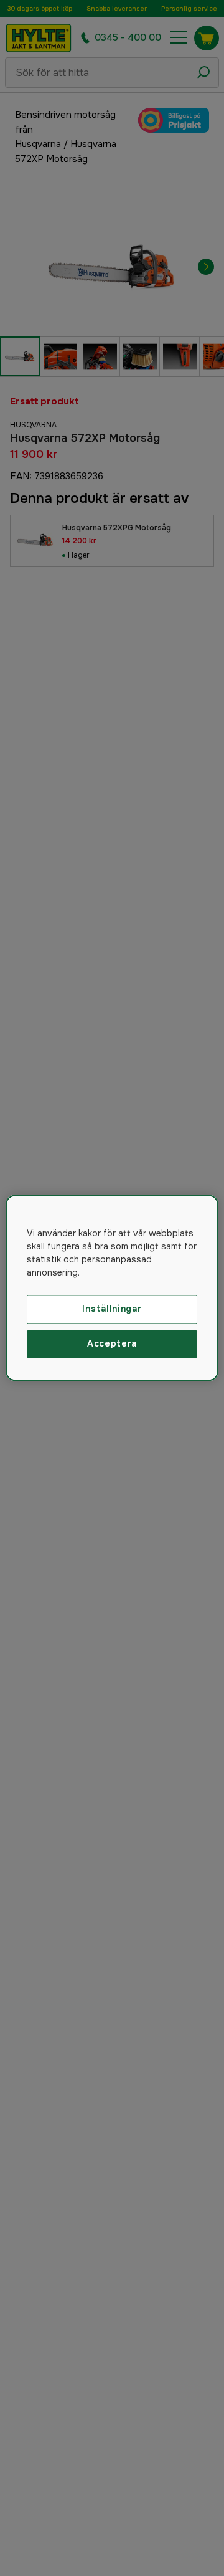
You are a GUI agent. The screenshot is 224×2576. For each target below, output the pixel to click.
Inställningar (112, 1309)
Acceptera (112, 1343)
